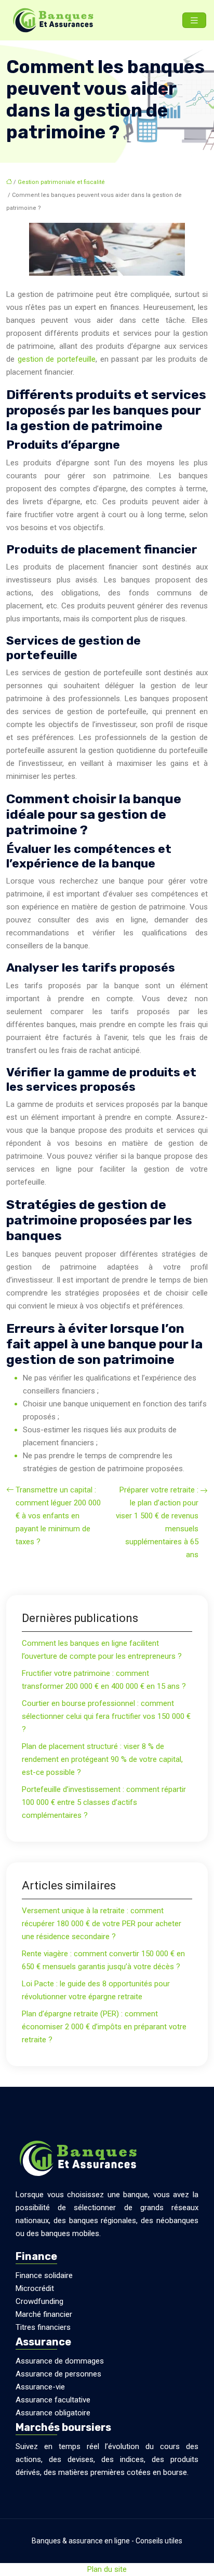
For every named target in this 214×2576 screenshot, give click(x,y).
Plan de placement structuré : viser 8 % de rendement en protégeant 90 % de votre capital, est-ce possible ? (102, 1759)
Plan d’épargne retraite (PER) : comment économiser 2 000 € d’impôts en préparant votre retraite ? (104, 2027)
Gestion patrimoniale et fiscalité (61, 182)
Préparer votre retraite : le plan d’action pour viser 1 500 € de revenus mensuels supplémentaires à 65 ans (157, 1522)
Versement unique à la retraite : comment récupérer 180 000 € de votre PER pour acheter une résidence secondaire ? (102, 1924)
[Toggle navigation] (194, 20)
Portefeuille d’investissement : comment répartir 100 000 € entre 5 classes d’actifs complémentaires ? (104, 1802)
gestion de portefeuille (57, 359)
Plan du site (107, 2569)
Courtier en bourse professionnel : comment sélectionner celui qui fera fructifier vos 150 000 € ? (106, 1716)
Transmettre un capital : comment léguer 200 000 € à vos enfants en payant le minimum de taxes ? (58, 1516)
